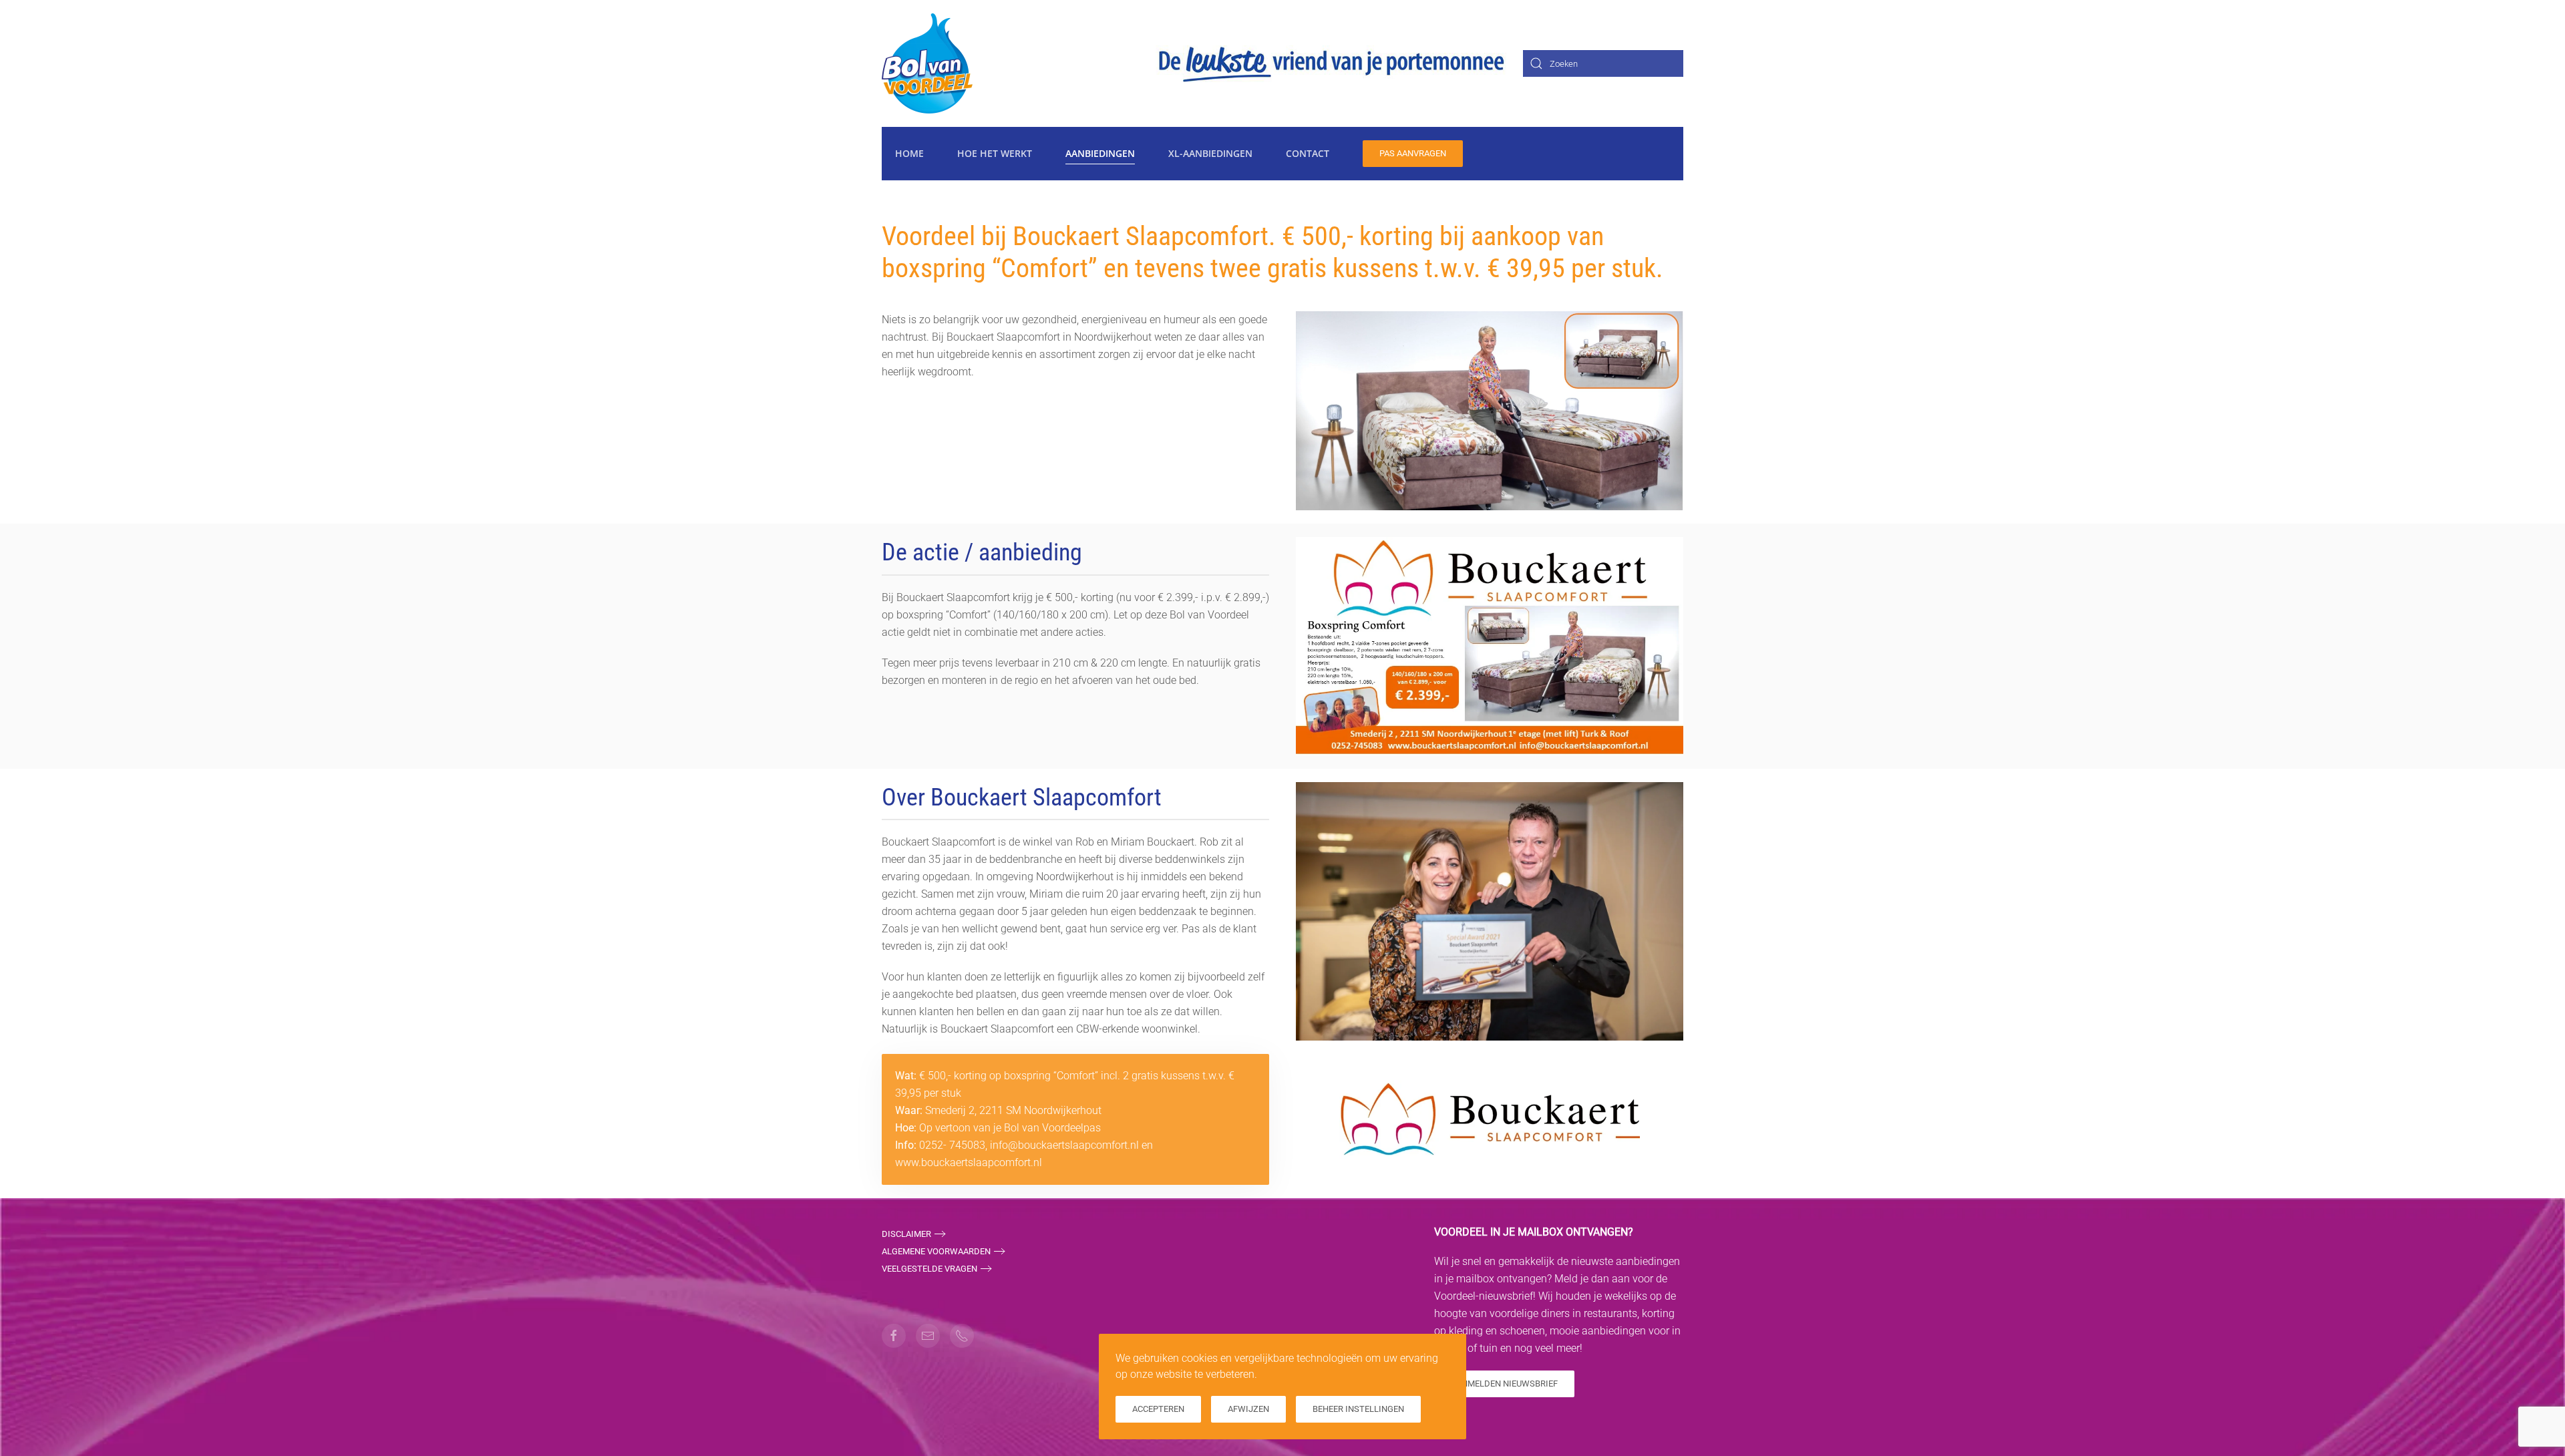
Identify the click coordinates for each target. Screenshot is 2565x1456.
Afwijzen (1248, 1409)
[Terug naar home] (927, 63)
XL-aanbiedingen (1210, 153)
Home (909, 153)
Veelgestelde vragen (929, 1269)
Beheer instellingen (1358, 1409)
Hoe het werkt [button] (995, 153)
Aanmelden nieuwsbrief (1504, 1384)
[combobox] (1603, 63)
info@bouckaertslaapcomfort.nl (1064, 1145)
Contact (1308, 153)
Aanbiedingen (1100, 153)
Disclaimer (906, 1234)
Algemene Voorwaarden (936, 1251)
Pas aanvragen (1413, 153)
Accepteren (1158, 1409)
